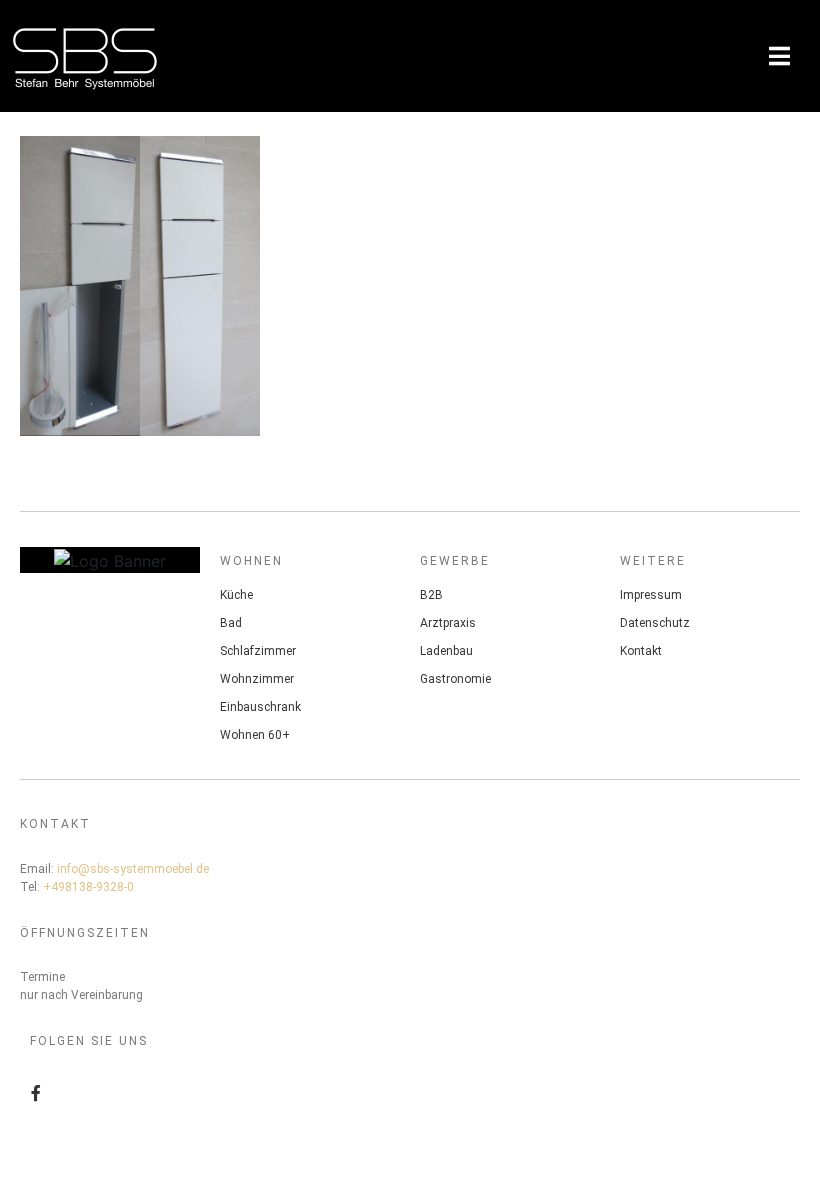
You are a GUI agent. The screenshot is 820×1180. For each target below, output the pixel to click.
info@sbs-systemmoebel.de (133, 869)
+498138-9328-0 (88, 887)
